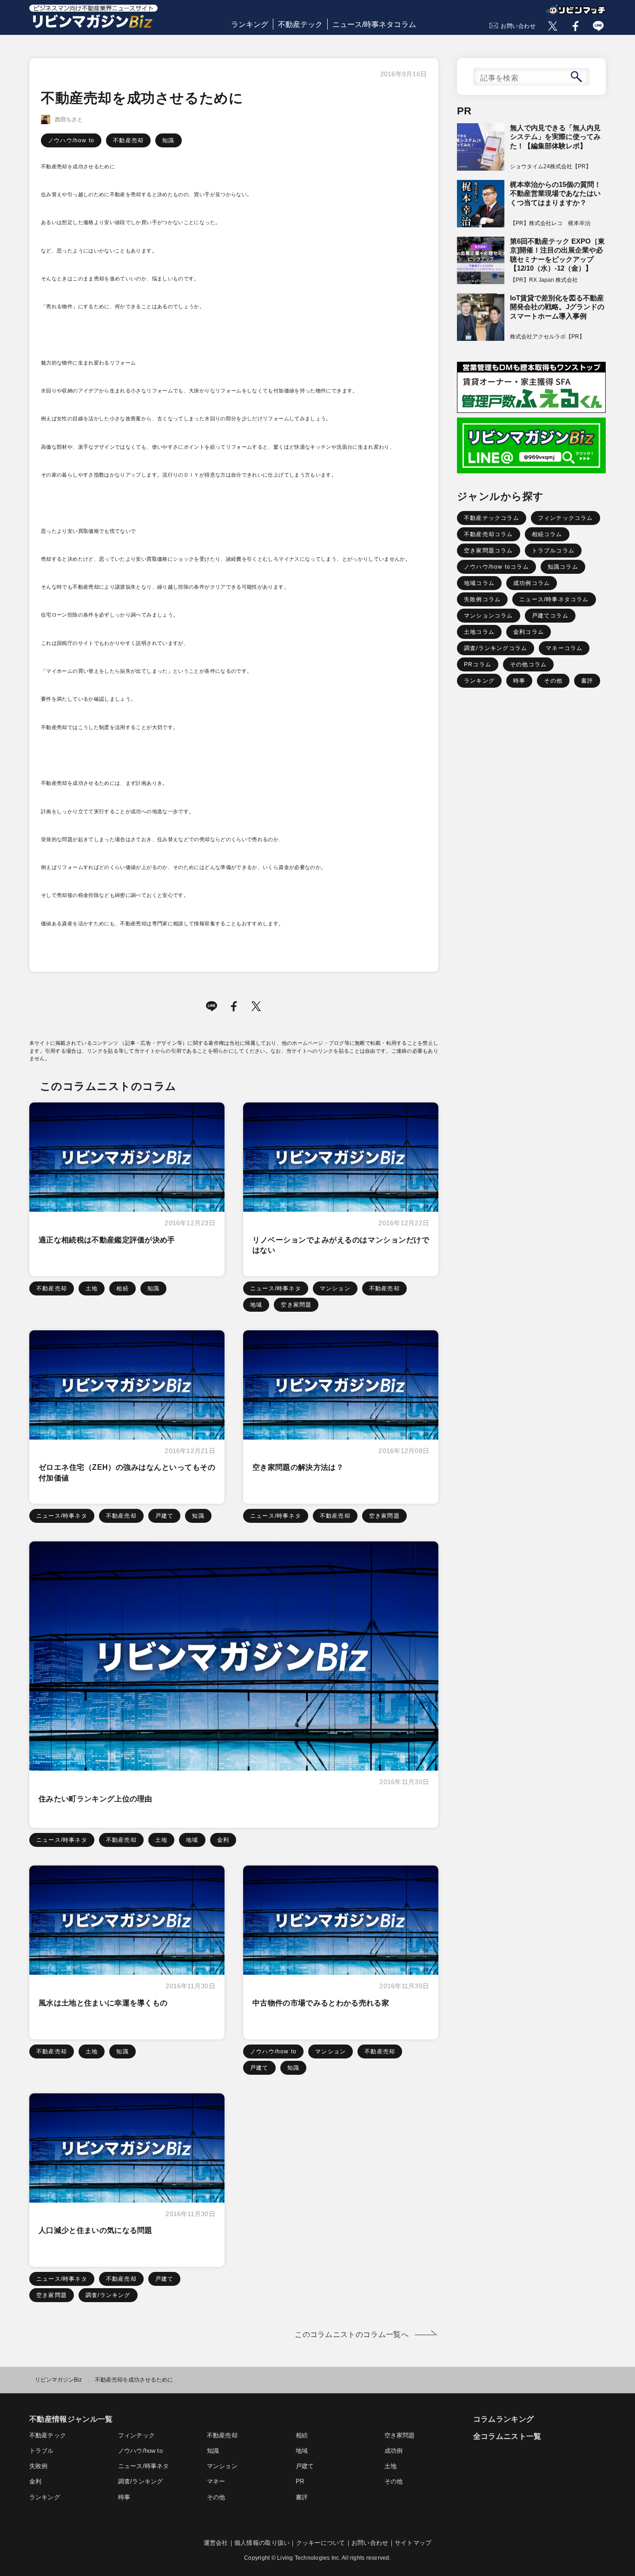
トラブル (42, 2451)
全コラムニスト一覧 (507, 2436)
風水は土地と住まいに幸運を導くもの (103, 2003)
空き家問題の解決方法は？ (298, 1467)
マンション (335, 1288)
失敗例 (39, 2466)
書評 (587, 681)
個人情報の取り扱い (262, 2543)
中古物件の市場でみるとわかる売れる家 (321, 2003)
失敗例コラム (482, 599)
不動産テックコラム (492, 518)
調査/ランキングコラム (496, 648)
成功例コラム (532, 583)
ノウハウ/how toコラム (496, 567)
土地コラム (479, 632)
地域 (256, 1305)
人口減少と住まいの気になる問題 (96, 2230)
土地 (92, 1288)
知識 (168, 140)
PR (300, 2481)
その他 (553, 681)
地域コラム (479, 583)
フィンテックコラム (566, 518)
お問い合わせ (518, 26)
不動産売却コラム (489, 534)
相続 (122, 1288)
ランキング (250, 24)
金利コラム (529, 632)
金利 (223, 1840)
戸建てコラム (550, 616)
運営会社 (216, 2543)
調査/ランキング (108, 2295)
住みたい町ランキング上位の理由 (96, 1799)
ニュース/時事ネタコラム (374, 24)
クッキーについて (321, 2543)
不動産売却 (128, 140)
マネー (216, 2481)
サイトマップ (413, 2543)
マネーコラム (564, 648)
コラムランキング (504, 2419)
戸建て (165, 1516)
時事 (519, 681)
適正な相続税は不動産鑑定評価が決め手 (107, 1240)
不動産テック (300, 24)
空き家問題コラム (489, 551)
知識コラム (563, 567)
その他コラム (528, 664)
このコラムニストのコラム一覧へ (352, 2334)
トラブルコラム (553, 551)
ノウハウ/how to (71, 140)
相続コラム (547, 534)
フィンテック (136, 2435)
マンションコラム (489, 616)
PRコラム (478, 664)
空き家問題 (296, 1305)
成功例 (394, 2451)
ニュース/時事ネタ (276, 1288)
